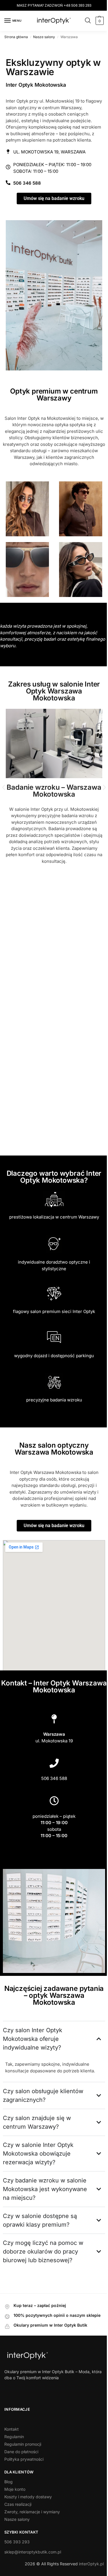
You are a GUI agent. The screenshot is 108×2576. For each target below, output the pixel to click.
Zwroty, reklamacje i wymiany (32, 2530)
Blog (8, 2500)
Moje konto (15, 2508)
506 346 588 (52, 1791)
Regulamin (14, 2455)
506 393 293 (17, 2560)
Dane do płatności (21, 2470)
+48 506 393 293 (75, 5)
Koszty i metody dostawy (28, 2515)
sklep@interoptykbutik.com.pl (33, 2570)
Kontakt (12, 2448)
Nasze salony (44, 37)
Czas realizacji (18, 2523)
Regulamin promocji (23, 2463)
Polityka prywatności (24, 2478)
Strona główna (16, 37)
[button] (95, 21)
